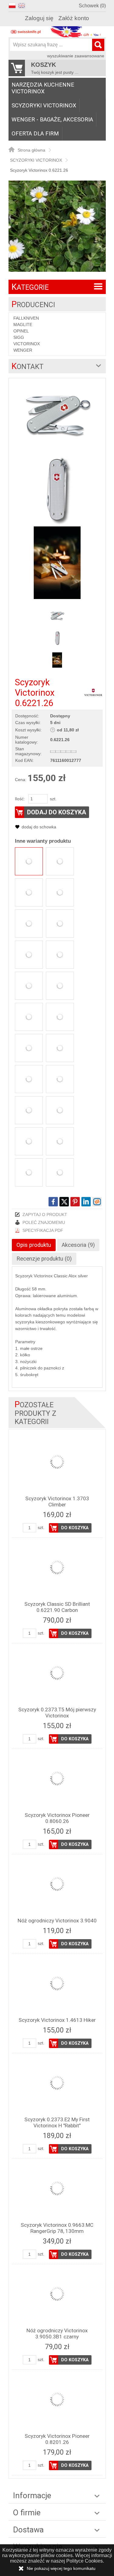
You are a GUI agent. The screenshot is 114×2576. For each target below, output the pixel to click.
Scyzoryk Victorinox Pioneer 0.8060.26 (57, 1818)
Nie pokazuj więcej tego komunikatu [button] (61, 2568)
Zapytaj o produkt (45, 1214)
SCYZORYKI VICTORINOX (44, 106)
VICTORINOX (27, 344)
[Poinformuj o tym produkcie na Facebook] (53, 1202)
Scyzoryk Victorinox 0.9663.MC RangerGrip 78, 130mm (57, 2228)
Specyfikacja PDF (43, 1230)
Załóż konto (74, 18)
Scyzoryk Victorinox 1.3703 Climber (57, 1501)
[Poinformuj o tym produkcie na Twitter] (64, 1202)
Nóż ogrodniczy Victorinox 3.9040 (57, 1921)
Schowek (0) (92, 6)
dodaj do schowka (39, 827)
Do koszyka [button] (75, 1528)
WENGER (23, 350)
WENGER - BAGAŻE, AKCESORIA (52, 120)
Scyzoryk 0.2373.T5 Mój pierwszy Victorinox (57, 1713)
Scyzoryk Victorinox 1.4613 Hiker (57, 2020)
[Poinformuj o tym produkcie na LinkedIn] (86, 1202)
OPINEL (21, 331)
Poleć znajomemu (44, 1222)
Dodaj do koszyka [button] (57, 812)
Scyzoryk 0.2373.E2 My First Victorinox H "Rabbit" (57, 2122)
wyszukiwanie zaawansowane (76, 56)
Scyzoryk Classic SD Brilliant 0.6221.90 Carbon (57, 1607)
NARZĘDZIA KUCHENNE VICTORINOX (43, 88)
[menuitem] (57, 88)
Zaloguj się (39, 18)
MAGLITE (23, 325)
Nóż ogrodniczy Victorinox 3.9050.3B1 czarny (57, 2334)
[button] (13, 5)
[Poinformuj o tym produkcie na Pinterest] (75, 1202)
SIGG (19, 337)
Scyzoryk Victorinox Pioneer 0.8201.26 (57, 2439)
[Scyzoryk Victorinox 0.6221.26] (57, 418)
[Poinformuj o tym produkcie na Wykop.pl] (97, 1202)
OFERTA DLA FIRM (35, 134)
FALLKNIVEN (26, 318)
